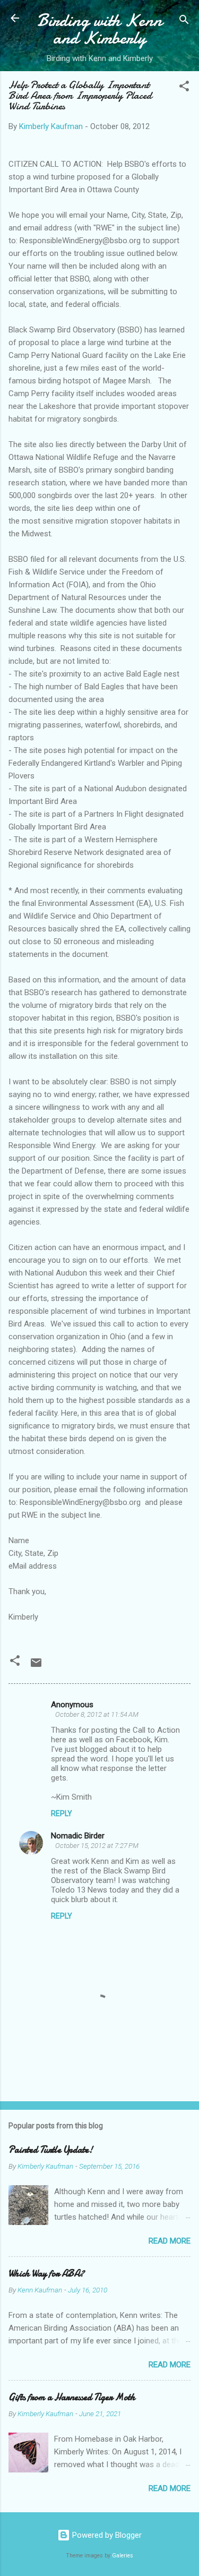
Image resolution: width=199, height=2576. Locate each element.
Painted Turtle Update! (51, 2150)
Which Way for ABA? (46, 2274)
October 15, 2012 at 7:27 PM (97, 1846)
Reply (62, 1813)
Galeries (123, 2556)
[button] (184, 88)
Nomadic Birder (78, 1836)
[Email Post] (36, 1666)
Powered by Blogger (106, 2535)
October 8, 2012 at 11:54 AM (97, 1714)
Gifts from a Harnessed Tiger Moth (72, 2397)
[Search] (184, 22)
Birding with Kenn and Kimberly (99, 29)
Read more (170, 2241)
